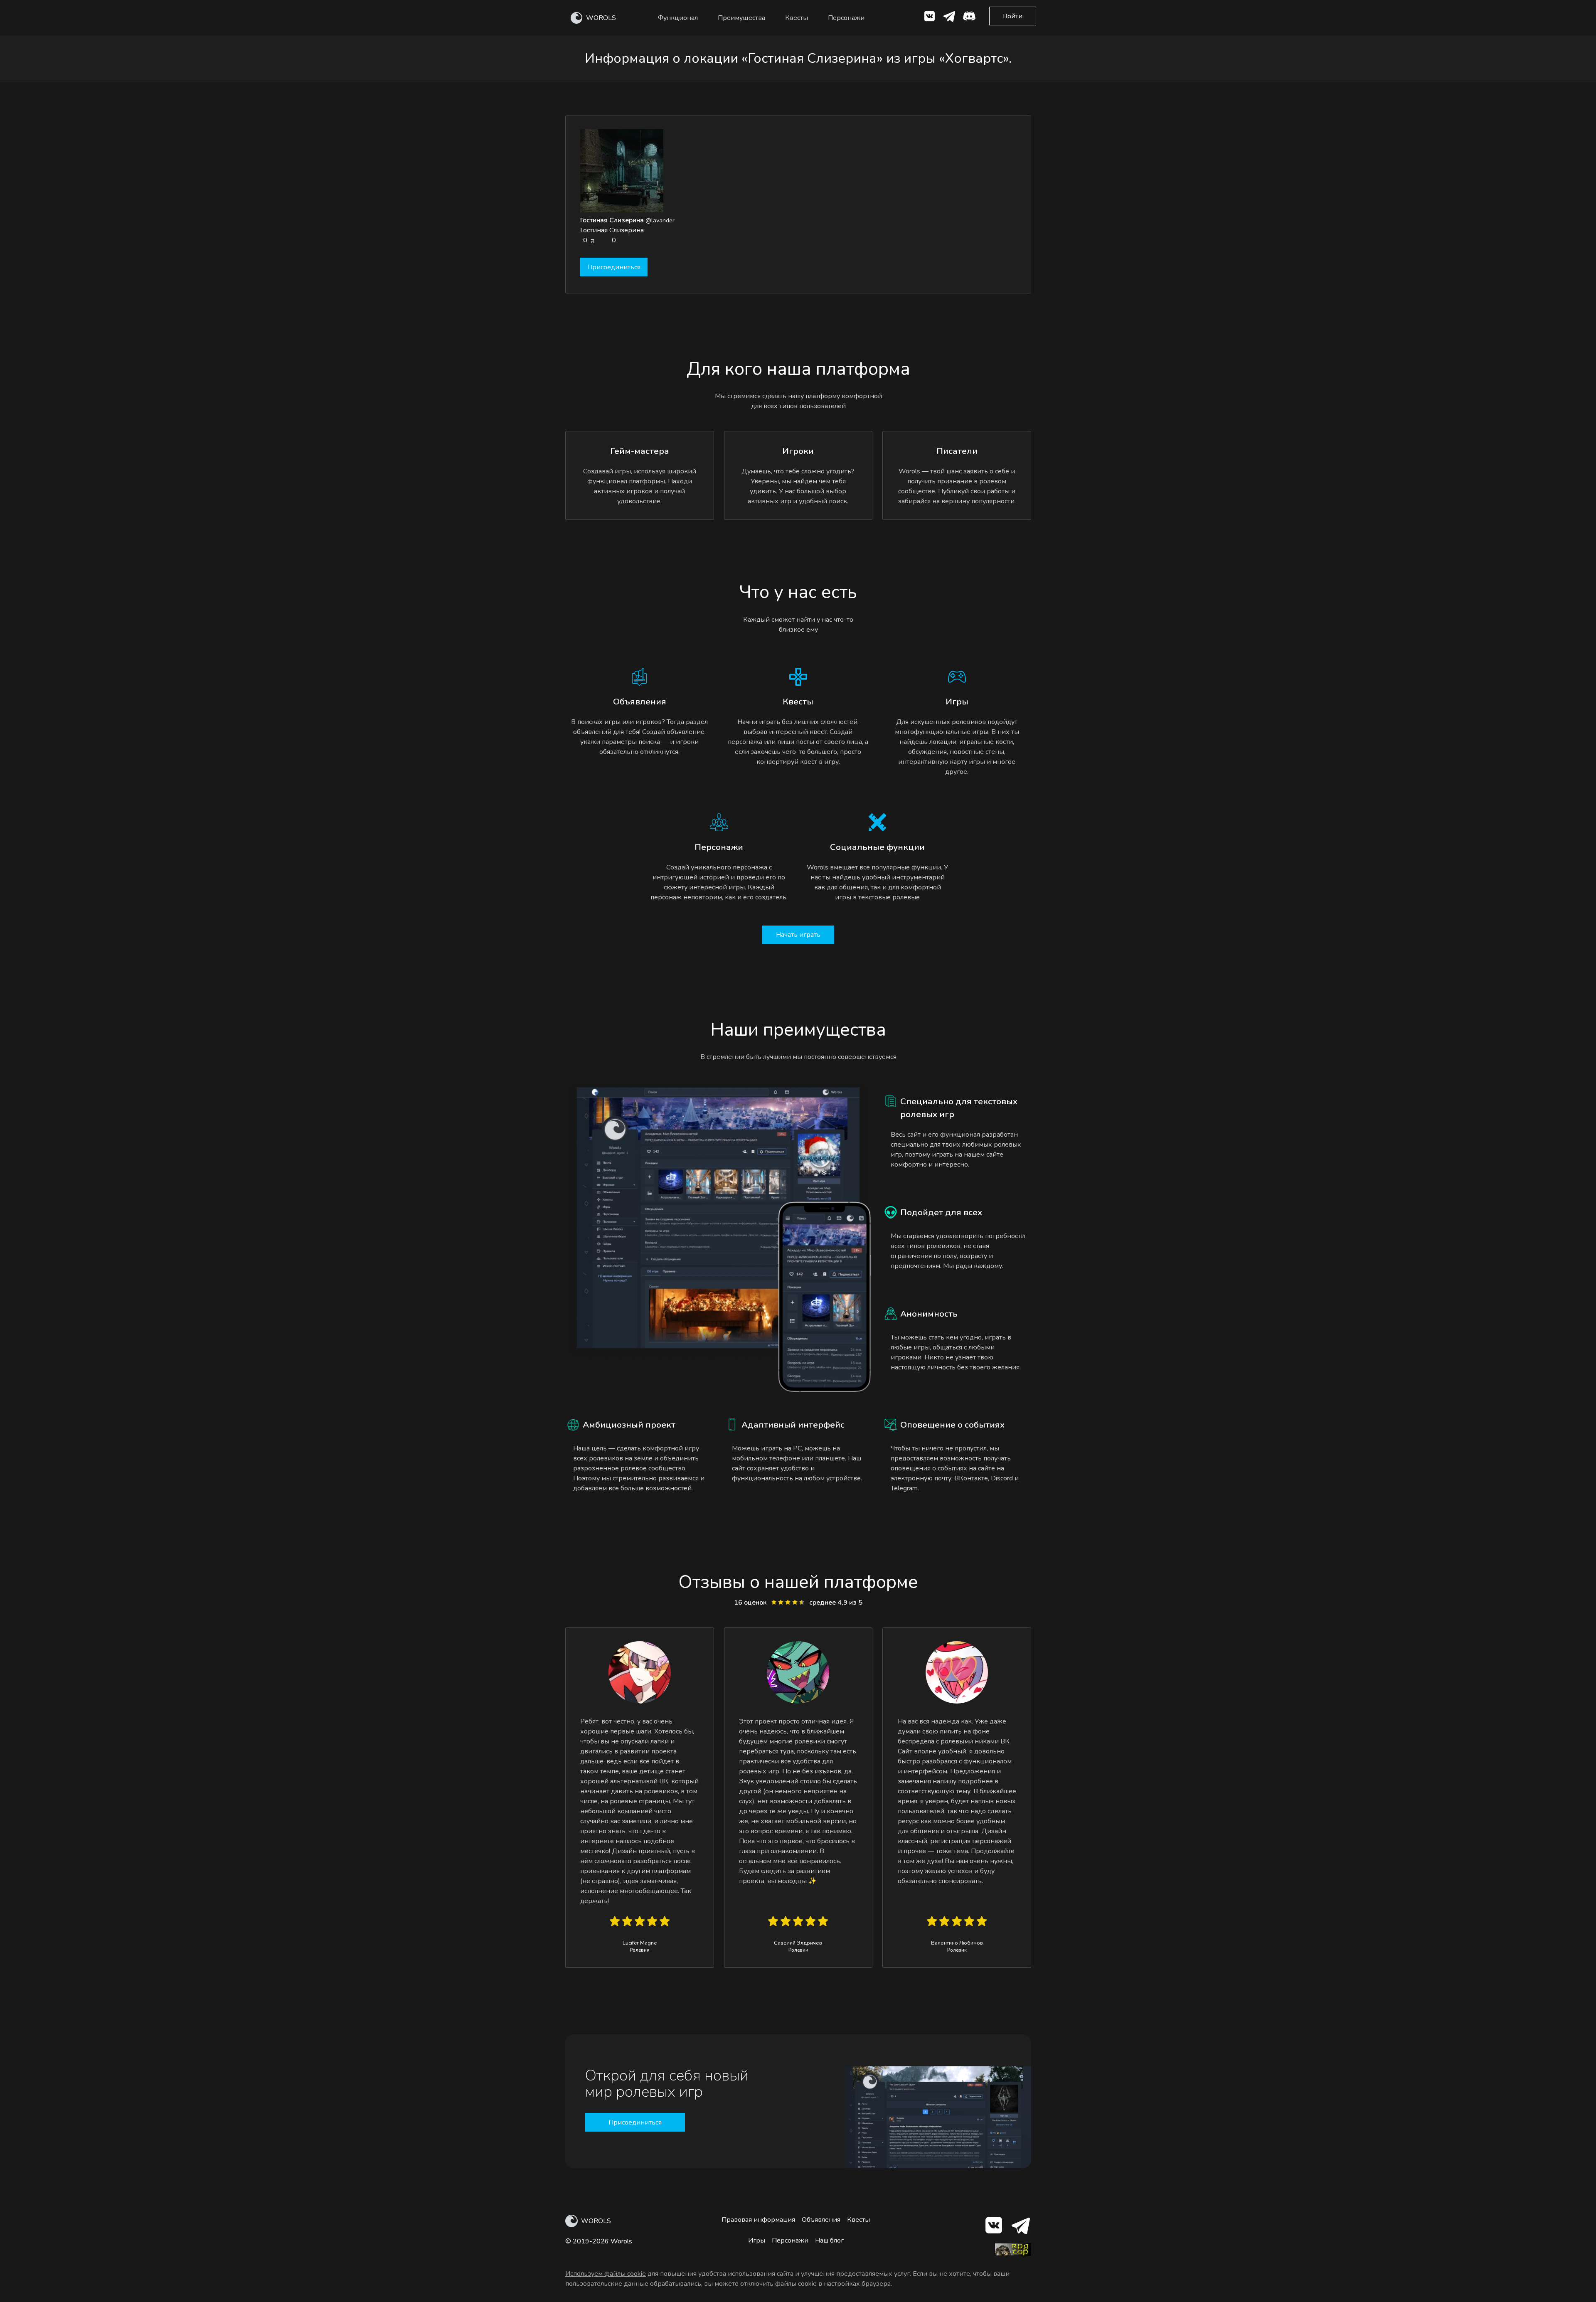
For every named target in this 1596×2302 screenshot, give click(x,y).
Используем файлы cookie (606, 2274)
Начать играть (798, 935)
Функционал (678, 18)
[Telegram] (1020, 2227)
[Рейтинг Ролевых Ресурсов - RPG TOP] (1013, 2254)
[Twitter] (949, 18)
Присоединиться (614, 267)
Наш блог (829, 2240)
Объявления (821, 2220)
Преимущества (741, 18)
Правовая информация (758, 2220)
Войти (1013, 16)
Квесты (797, 18)
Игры (757, 2240)
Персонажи (846, 18)
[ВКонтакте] (929, 18)
